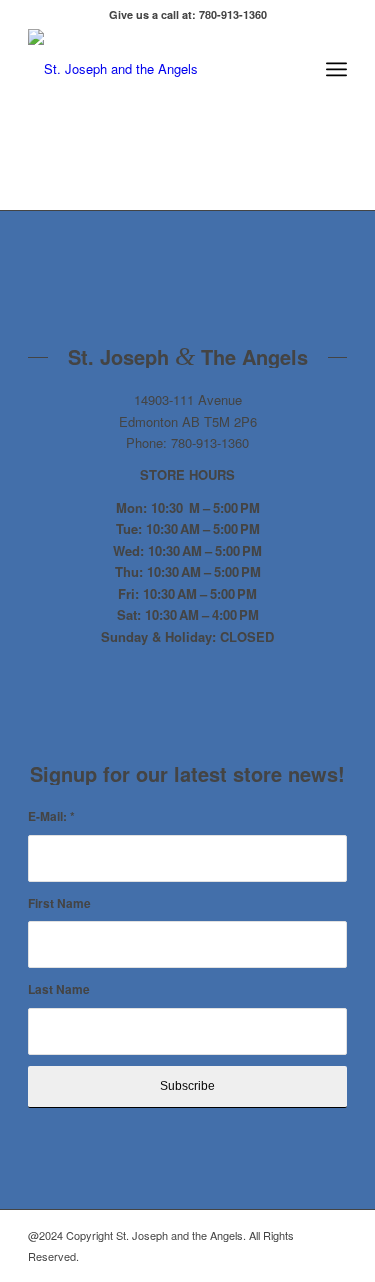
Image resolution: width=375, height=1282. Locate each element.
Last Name (59, 989)
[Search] (292, 69)
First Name (59, 903)
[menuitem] (292, 69)
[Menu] (336, 69)
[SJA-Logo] (155, 69)
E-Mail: (51, 816)
